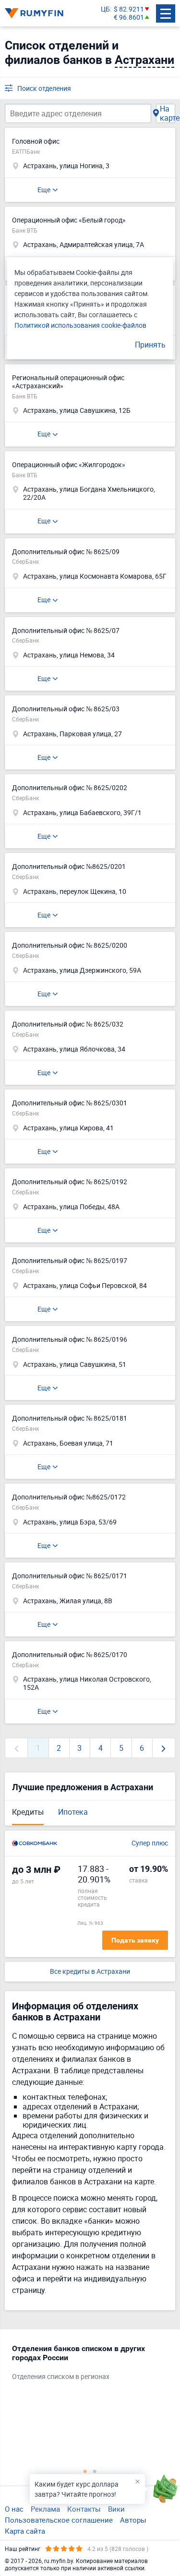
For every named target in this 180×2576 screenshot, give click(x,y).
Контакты (84, 2509)
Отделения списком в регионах (61, 2377)
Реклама (45, 2509)
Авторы (133, 2520)
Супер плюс (150, 1843)
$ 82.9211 (129, 9)
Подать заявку (135, 1940)
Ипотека (73, 1812)
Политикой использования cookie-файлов (80, 325)
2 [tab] (95, 2471)
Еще (44, 190)
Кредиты (28, 1812)
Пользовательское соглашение (59, 2520)
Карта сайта (25, 2531)
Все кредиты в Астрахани (90, 1972)
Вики (116, 2509)
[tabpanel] (85, 2365)
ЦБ (105, 9)
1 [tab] (85, 2471)
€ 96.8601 (129, 18)
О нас (14, 2509)
